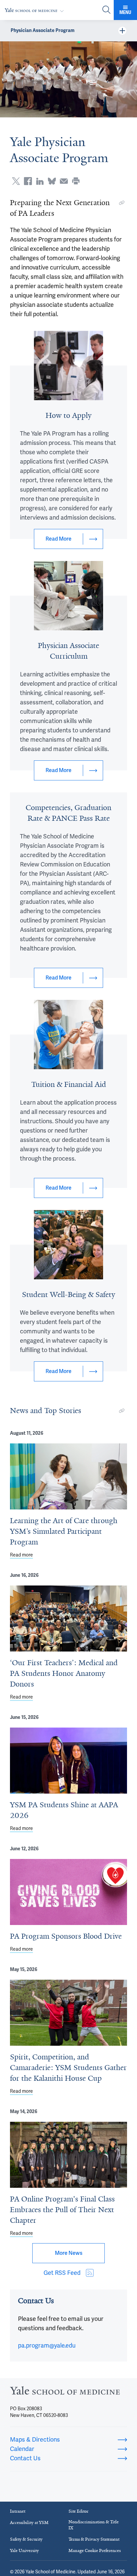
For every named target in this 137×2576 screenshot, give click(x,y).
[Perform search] (106, 10)
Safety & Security (26, 2539)
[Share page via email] (64, 181)
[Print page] (76, 181)
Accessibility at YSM (29, 2522)
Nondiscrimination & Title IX (94, 2525)
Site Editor (78, 2511)
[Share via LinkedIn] (40, 181)
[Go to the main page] (36, 10)
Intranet (18, 2511)
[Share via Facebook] (28, 181)
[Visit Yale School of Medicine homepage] (65, 2392)
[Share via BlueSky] (52, 181)
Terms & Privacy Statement (94, 2539)
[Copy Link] (122, 203)
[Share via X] (16, 181)
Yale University (24, 2550)
